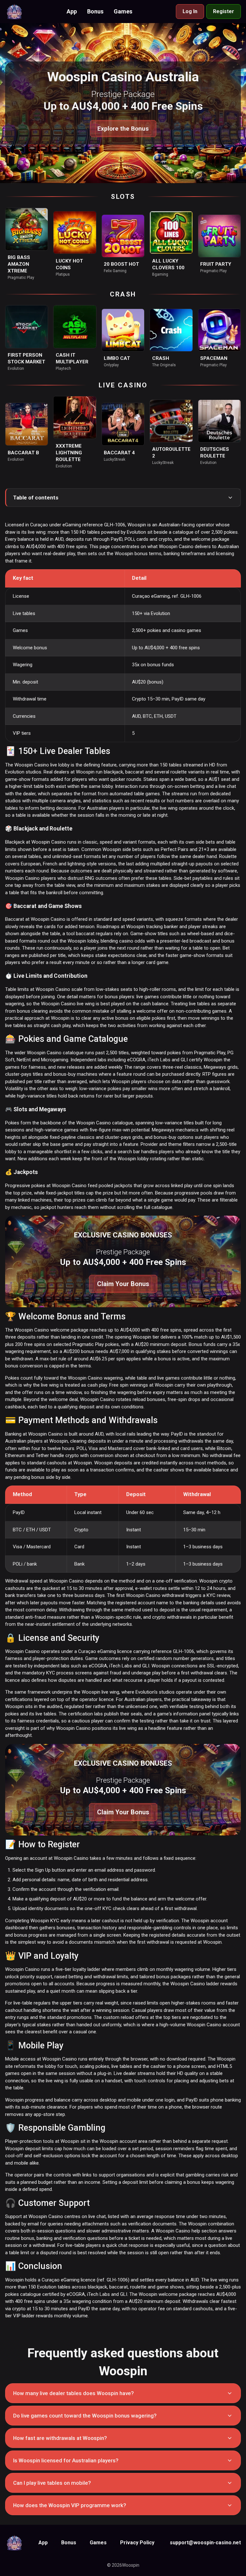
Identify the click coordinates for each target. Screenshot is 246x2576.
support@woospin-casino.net (205, 2543)
